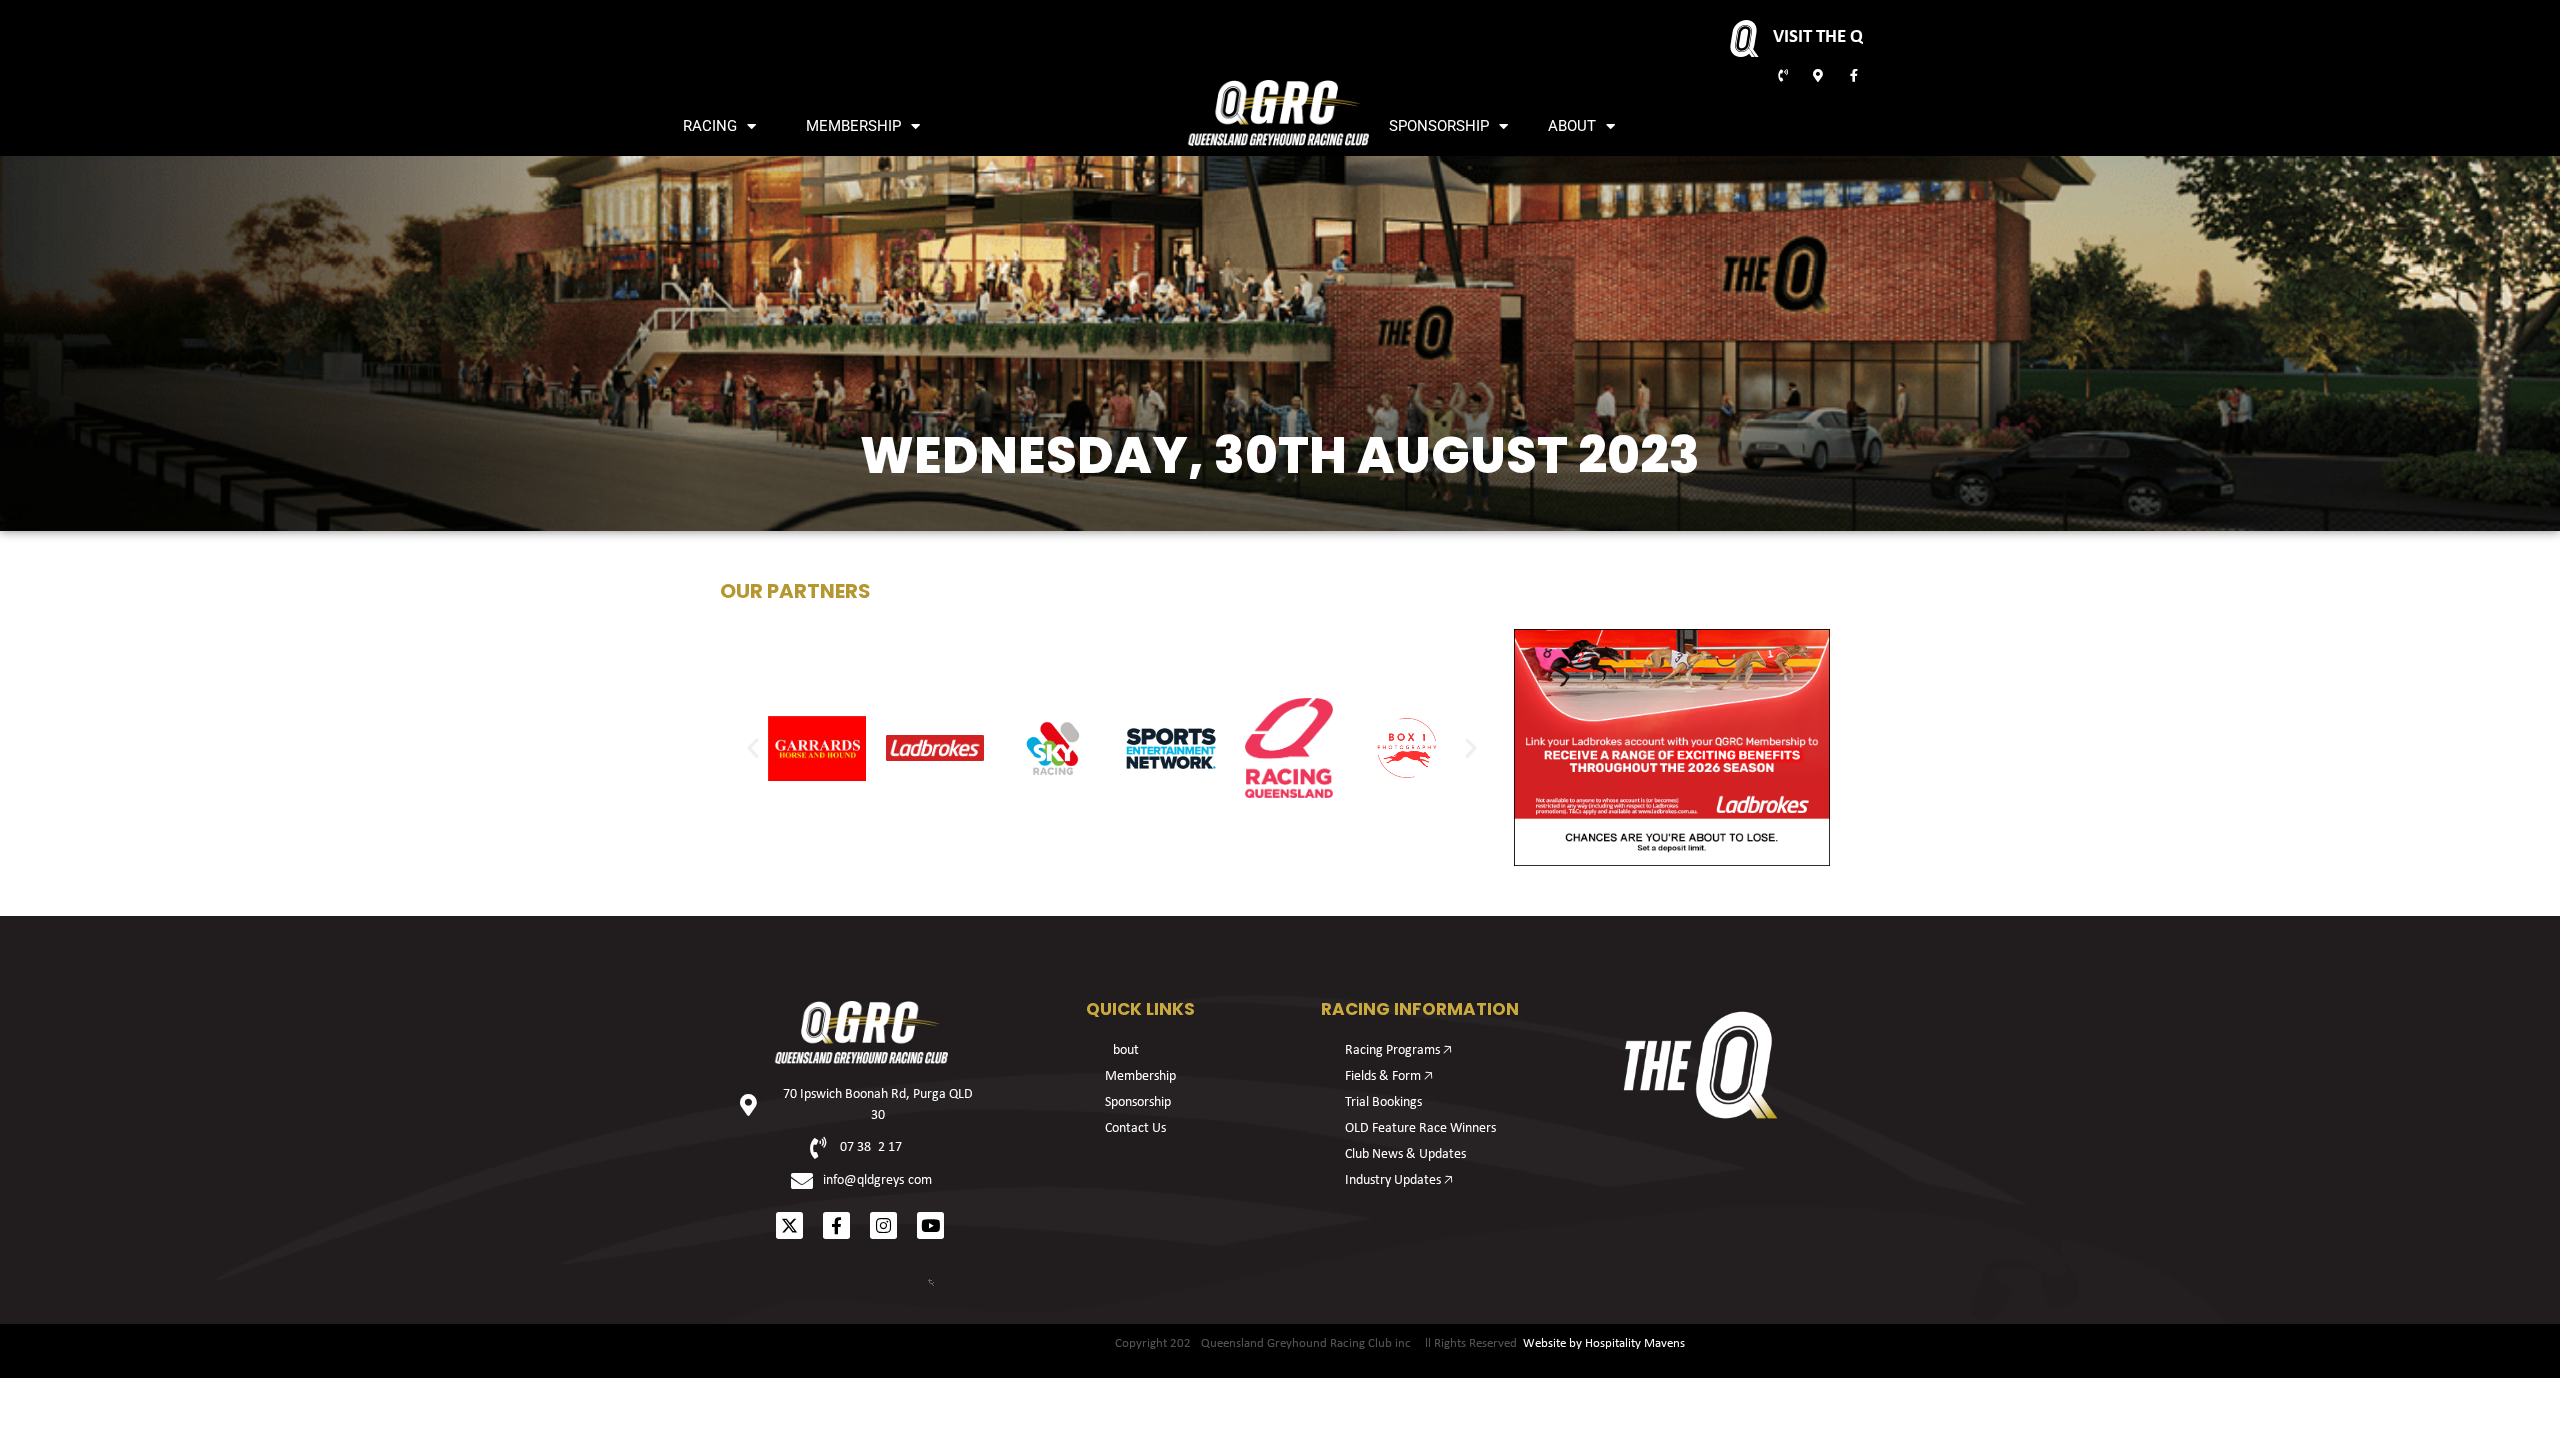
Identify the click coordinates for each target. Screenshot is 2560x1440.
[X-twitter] (789, 1225)
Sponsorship (1439, 126)
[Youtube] (930, 1225)
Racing (710, 126)
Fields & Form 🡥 (1389, 1076)
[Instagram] (883, 1225)
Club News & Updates (1405, 1154)
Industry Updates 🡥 (1399, 1180)
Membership (853, 126)
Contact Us (1135, 1128)
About (1572, 126)
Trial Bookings (1383, 1102)
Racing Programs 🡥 (1398, 1050)
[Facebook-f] (836, 1225)
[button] (753, 748)
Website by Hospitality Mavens (1604, 1343)
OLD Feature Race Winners (1420, 1128)
